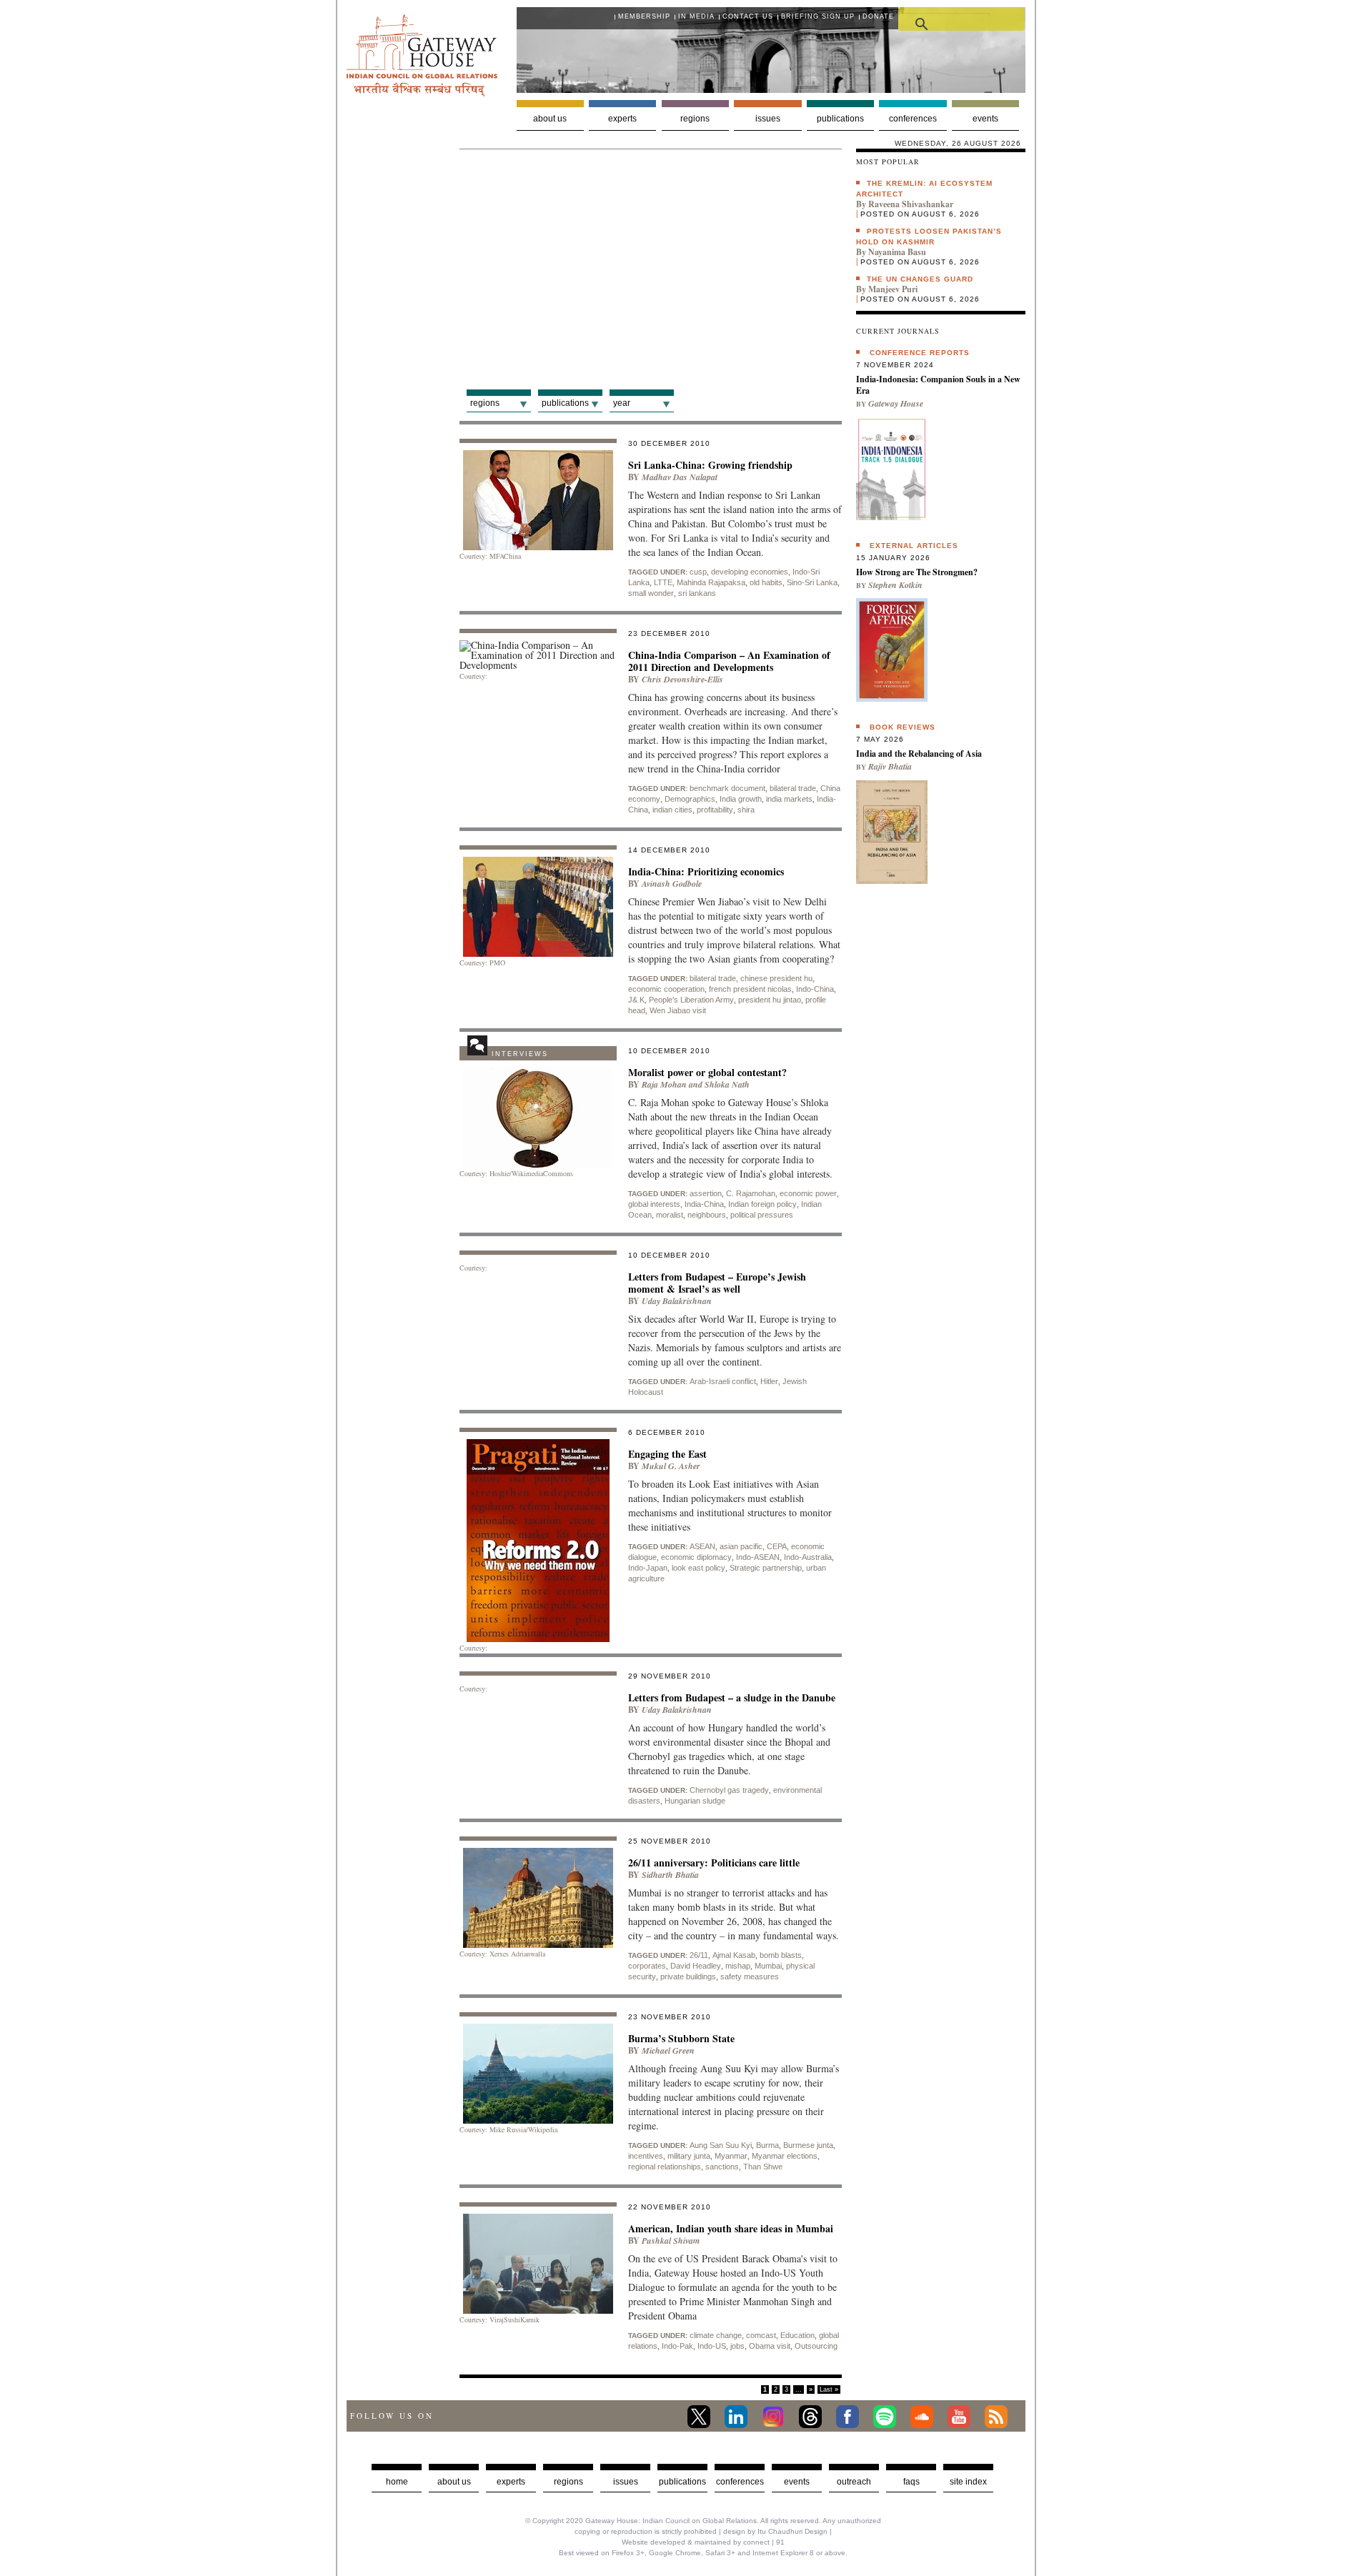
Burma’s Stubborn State (681, 2038)
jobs (737, 2346)
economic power (808, 1193)
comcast (761, 2335)
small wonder (651, 593)
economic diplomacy (696, 1557)
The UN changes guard (920, 279)
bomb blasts (781, 1955)
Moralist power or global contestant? (707, 1072)
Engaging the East (667, 1454)
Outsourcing (816, 2346)
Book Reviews (903, 727)
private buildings (688, 1976)
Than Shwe (763, 2167)
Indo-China (815, 989)
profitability (715, 810)
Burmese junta (808, 2145)
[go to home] (422, 93)
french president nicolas (750, 989)
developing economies (750, 572)
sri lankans (697, 593)
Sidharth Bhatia (670, 1875)
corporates (647, 1966)
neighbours (707, 1215)
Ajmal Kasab (734, 1955)
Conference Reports (920, 353)
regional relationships (665, 2167)
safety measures (750, 1976)
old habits (766, 582)
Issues (768, 119)
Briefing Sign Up (818, 16)
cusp (698, 572)
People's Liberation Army (691, 1000)
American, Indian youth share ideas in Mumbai (731, 2228)
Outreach (854, 2482)
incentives (646, 2156)
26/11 (699, 1955)
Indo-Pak (677, 2346)
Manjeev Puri (893, 289)
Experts (622, 119)
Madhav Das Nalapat (680, 477)
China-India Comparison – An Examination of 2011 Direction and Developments (729, 661)
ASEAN (702, 1546)
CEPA (777, 1546)
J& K (636, 1000)
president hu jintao (770, 1000)
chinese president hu (776, 978)
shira (746, 810)
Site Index (968, 2482)
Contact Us (748, 16)
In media (696, 16)
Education (797, 2335)
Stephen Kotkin (895, 585)
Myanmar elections (785, 2156)
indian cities (672, 810)
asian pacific (741, 1546)
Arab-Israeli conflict (723, 1381)
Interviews (520, 1054)
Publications (840, 119)
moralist (670, 1215)
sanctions (722, 2167)
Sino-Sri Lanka (812, 582)
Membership (644, 16)
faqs (911, 2482)
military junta (689, 2156)
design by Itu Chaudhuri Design (775, 2531)
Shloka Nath (727, 1084)
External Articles (914, 546)
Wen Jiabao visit (678, 1010)
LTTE (663, 582)
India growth (741, 799)
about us (454, 2482)
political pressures (762, 1215)
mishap (738, 1966)
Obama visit (770, 2346)
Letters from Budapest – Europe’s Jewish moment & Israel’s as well (717, 1283)
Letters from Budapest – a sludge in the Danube (732, 1697)
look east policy (699, 1568)
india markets (789, 799)
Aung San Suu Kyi (721, 2145)
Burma (767, 2145)
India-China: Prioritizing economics (706, 871)
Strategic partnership (766, 1568)
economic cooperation (666, 989)
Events (985, 119)
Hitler (769, 1381)
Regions (695, 119)
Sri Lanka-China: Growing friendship (710, 465)
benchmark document (727, 788)
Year (622, 403)
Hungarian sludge (695, 1801)
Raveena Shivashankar (911, 204)
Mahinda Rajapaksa (711, 582)
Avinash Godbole (672, 884)
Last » (829, 2389)
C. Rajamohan (751, 1193)
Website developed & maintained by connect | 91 (703, 2542)
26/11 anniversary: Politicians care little (714, 1863)
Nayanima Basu (897, 252)
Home (397, 2482)
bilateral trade (793, 788)
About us (550, 119)
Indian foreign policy (762, 1204)
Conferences (913, 119)
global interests (654, 1204)
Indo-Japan (648, 1568)
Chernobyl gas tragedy (729, 1790)
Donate (878, 16)
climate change (716, 2335)
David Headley (696, 1966)
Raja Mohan (664, 1084)
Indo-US (712, 2346)
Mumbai (768, 1966)
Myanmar (731, 2156)
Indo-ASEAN (758, 1557)
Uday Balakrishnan (677, 1301)
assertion (706, 1193)
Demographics (690, 799)
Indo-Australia (808, 1557)
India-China (704, 1204)
